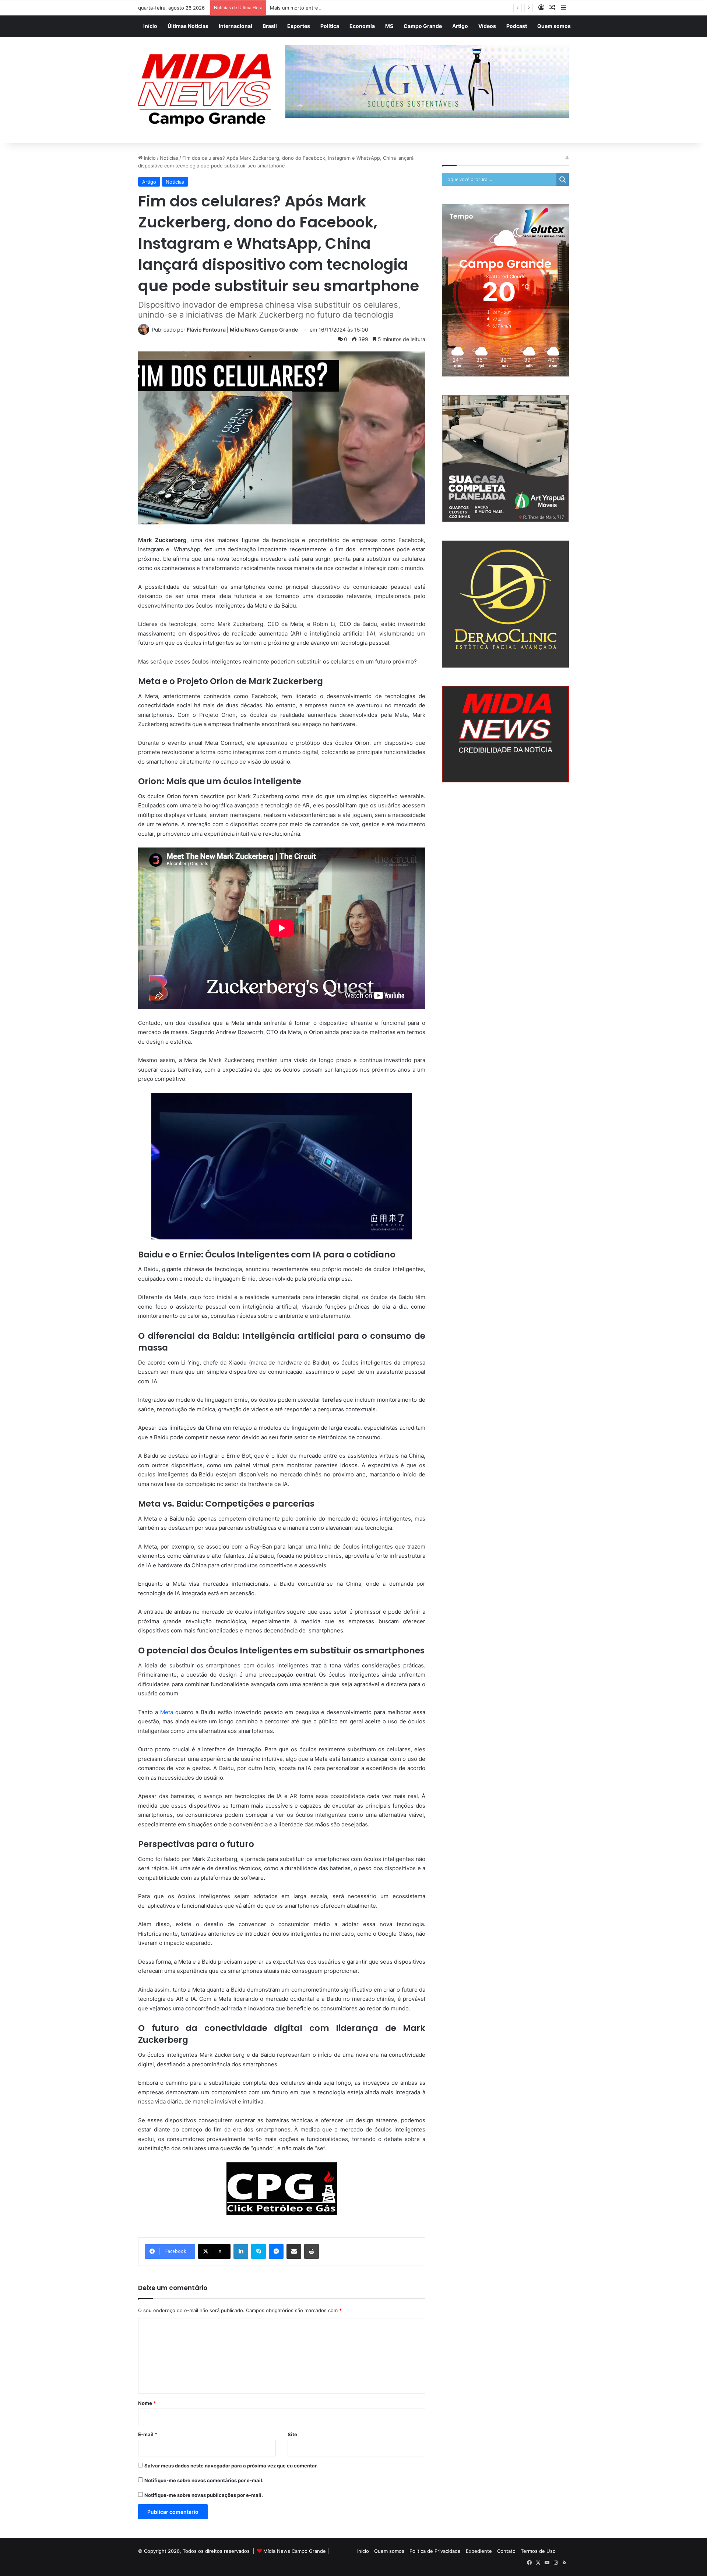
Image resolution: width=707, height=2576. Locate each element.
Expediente (479, 2551)
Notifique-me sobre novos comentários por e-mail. (204, 2480)
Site (292, 2434)
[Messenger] (276, 2251)
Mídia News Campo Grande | (296, 2551)
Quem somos (554, 26)
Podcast (517, 26)
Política (330, 26)
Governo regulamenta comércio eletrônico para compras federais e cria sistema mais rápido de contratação (393, 8)
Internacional (235, 26)
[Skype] (258, 2251)
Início (150, 26)
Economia (362, 26)
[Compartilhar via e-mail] (294, 2251)
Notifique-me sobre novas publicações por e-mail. (204, 2495)
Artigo (460, 26)
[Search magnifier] (563, 180)
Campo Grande (423, 26)
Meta (168, 1712)
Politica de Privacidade (435, 2551)
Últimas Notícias (188, 26)
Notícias (169, 158)
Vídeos (487, 26)
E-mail (148, 2434)
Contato (506, 2551)
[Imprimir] (312, 2251)
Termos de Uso (538, 2551)
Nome (147, 2403)
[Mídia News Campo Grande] (206, 90)
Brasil (270, 26)
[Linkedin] (241, 2251)
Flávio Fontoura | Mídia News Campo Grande (242, 330)
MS (389, 26)
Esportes (299, 26)
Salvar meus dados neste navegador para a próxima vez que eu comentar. (231, 2466)
